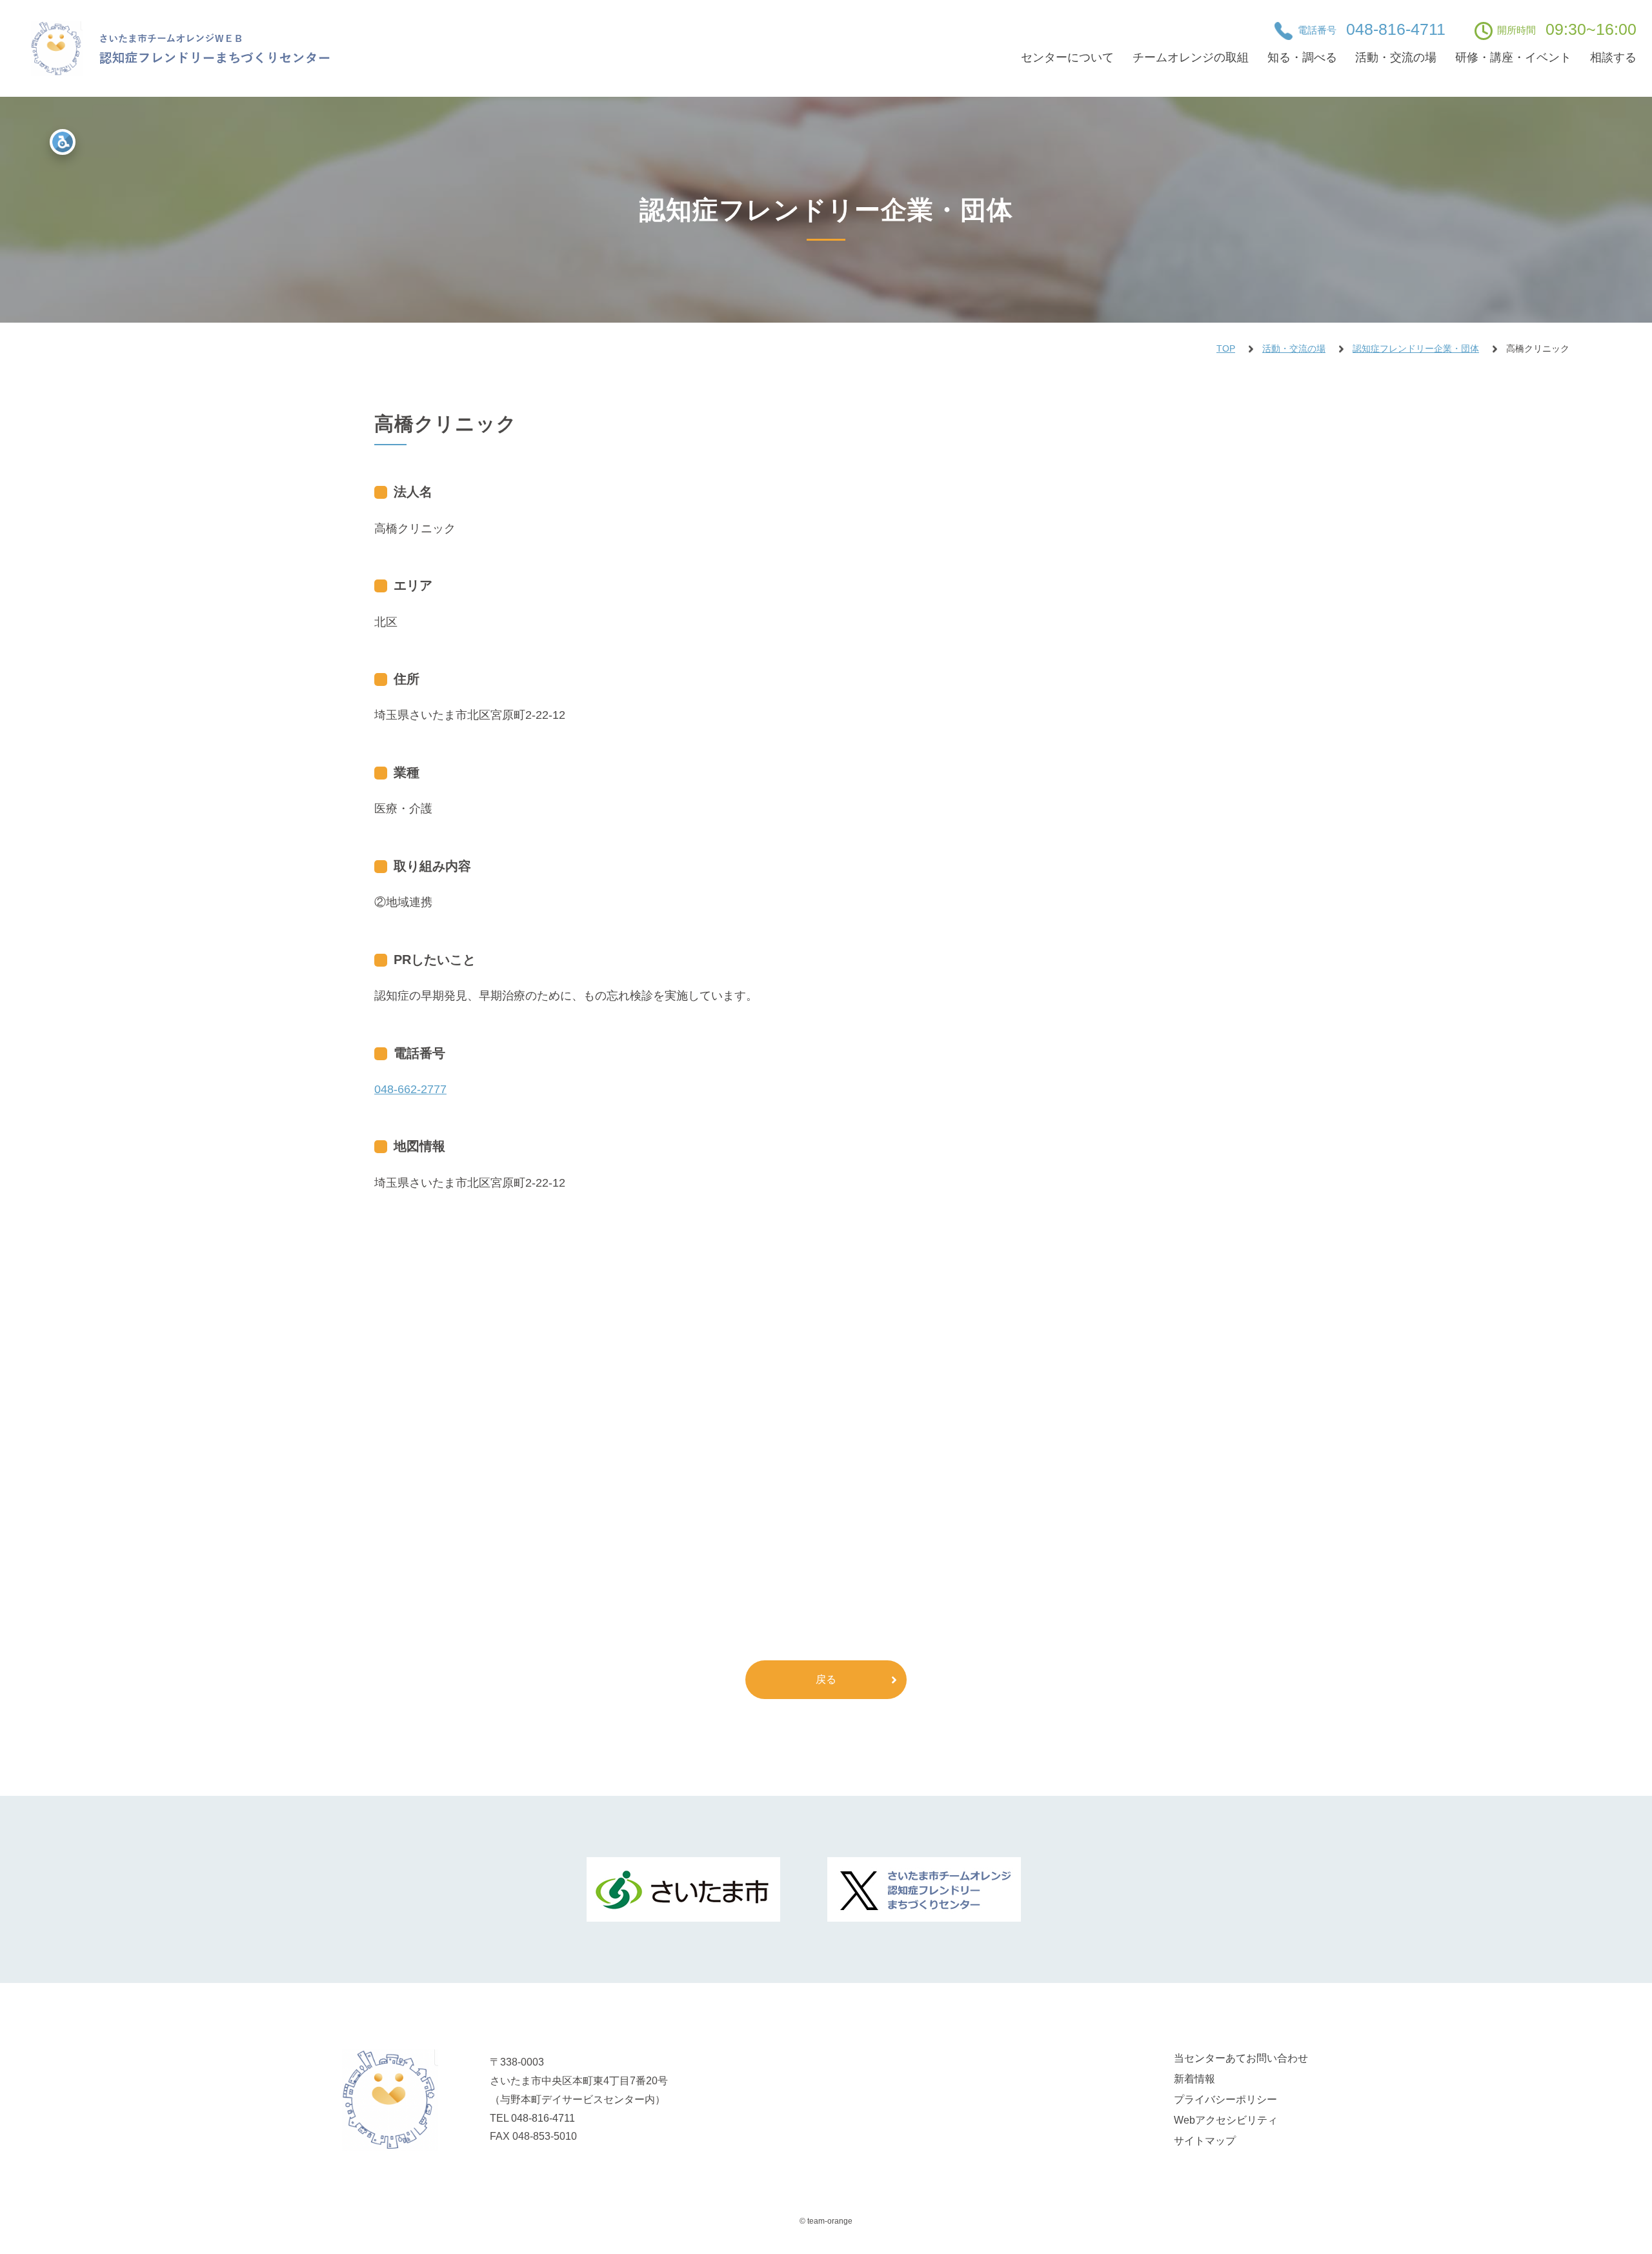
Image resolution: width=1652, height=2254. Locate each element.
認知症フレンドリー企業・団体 (1416, 348)
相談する (1613, 57)
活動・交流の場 (1396, 57)
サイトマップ (1205, 2141)
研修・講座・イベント (1513, 57)
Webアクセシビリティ (1226, 2120)
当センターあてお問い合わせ (1241, 2058)
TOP (1226, 348)
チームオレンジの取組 (1191, 57)
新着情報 (1194, 2079)
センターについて (1067, 57)
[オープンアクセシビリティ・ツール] (63, 142)
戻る (826, 1679)
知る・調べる (1302, 57)
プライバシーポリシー (1225, 2099)
